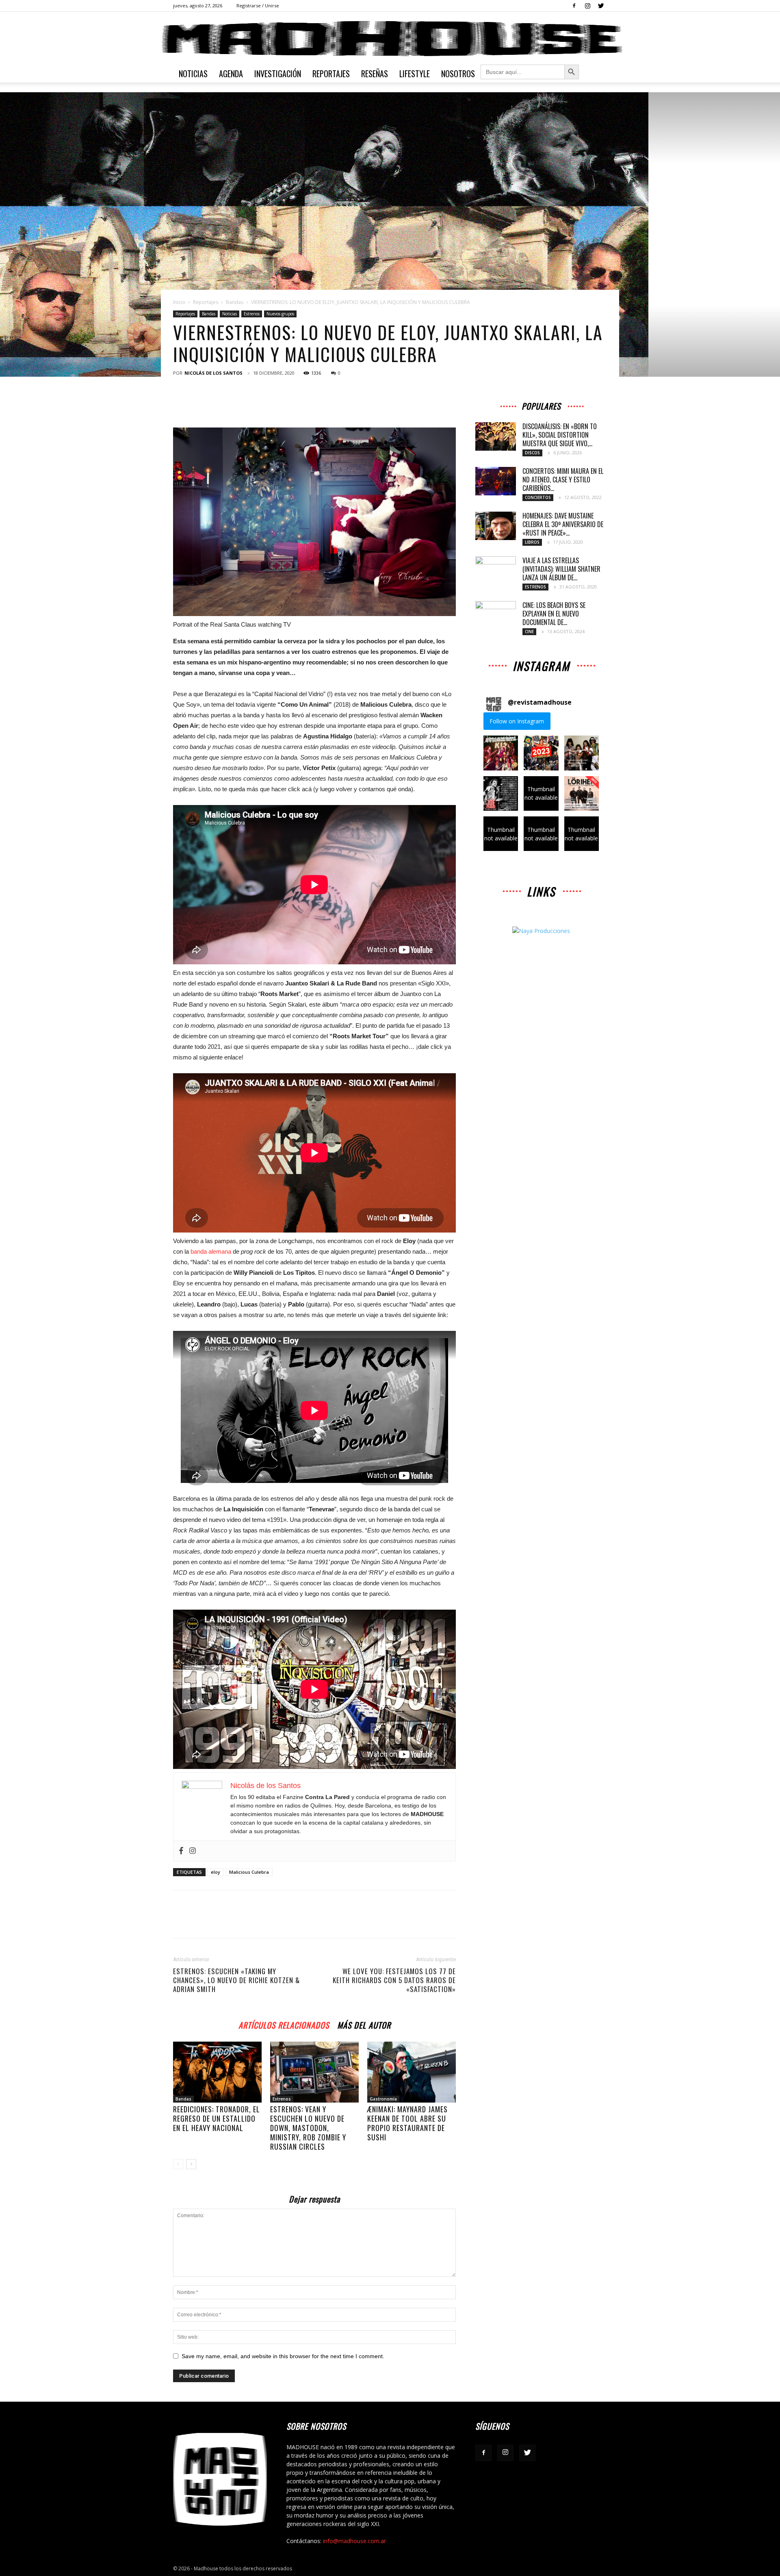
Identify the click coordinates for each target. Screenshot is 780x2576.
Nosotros (458, 74)
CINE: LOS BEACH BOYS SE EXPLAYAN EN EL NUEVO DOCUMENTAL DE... (554, 614)
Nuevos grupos (280, 314)
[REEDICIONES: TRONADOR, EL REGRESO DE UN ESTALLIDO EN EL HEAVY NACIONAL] (217, 2072)
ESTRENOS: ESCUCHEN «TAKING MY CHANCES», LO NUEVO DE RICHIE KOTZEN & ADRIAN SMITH (236, 1980)
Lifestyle (415, 74)
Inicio (179, 302)
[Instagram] (587, 6)
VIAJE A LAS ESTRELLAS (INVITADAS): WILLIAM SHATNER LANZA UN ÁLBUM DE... (561, 569)
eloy (216, 1872)
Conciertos (538, 497)
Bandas (235, 302)
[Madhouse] (390, 39)
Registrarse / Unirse (258, 5)
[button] (501, 753)
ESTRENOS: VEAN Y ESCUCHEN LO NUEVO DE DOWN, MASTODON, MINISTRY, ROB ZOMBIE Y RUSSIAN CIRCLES (308, 2128)
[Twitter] (601, 6)
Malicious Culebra (249, 1872)
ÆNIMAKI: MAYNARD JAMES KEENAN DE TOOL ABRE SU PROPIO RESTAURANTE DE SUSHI (407, 2123)
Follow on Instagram (517, 721)
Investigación (278, 74)
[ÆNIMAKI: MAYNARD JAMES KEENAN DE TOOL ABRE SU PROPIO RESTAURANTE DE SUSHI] (412, 2072)
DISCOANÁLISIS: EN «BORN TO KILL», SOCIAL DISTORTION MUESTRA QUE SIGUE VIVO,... (560, 435)
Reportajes (331, 74)
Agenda (231, 74)
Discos (532, 453)
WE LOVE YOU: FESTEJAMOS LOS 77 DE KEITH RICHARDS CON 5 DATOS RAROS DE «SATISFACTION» (394, 1980)
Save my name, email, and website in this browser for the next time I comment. (283, 2356)
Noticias (193, 74)
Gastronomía (383, 2099)
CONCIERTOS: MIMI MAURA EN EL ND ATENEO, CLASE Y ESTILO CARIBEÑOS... (563, 480)
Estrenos (252, 314)
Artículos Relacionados (284, 2024)
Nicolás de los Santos (213, 373)
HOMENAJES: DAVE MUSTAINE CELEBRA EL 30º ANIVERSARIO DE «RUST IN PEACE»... (563, 524)
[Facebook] (574, 6)
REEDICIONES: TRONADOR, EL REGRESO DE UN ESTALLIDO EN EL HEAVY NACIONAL (217, 2118)
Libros (532, 542)
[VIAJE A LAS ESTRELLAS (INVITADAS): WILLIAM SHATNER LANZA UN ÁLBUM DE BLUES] (496, 571)
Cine (529, 632)
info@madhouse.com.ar (354, 2541)
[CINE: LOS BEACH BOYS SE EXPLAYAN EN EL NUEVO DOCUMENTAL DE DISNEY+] (496, 615)
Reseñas (375, 74)
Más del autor (364, 2024)
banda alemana (212, 1251)
